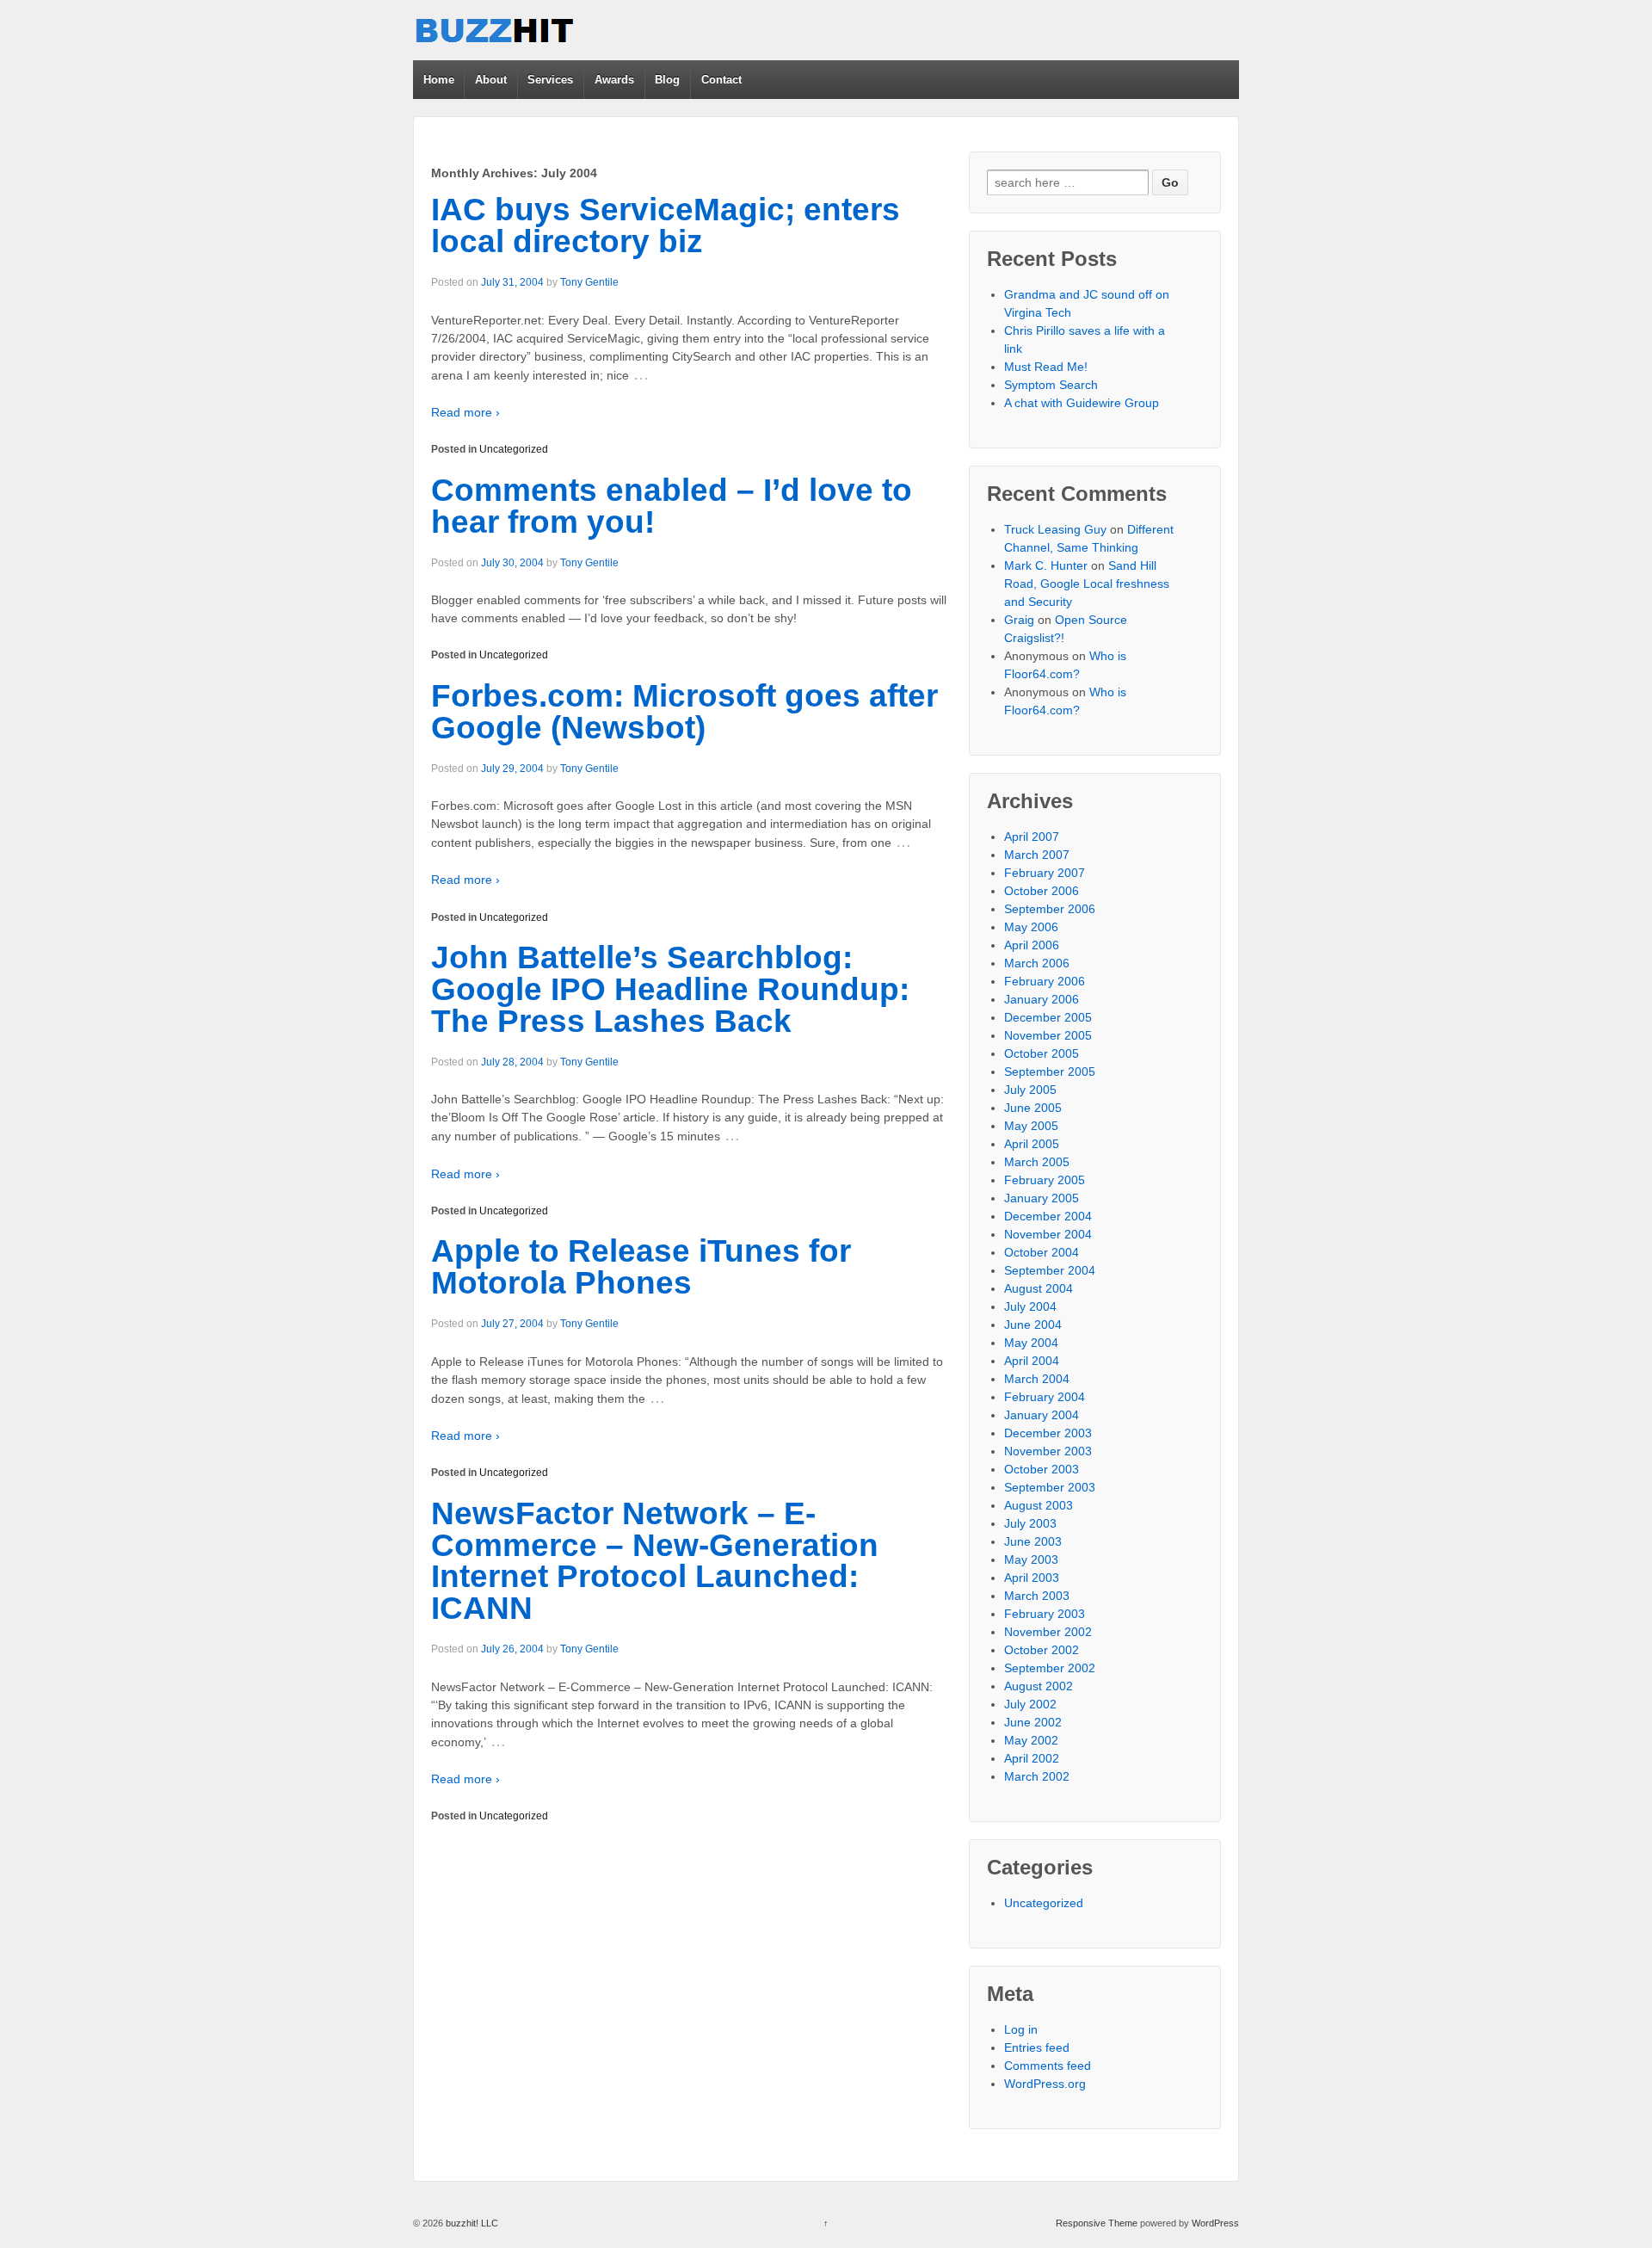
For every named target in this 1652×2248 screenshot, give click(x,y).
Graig (1019, 620)
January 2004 (1042, 1415)
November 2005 (1048, 1035)
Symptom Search (1051, 385)
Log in (1021, 2029)
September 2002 (1050, 1668)
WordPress (1215, 2223)
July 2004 (1030, 1306)
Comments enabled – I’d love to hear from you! (672, 506)
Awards (614, 80)
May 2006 (1031, 927)
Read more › (465, 412)
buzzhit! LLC (471, 2223)
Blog (667, 80)
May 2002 (1031, 1740)
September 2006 (1050, 909)
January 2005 (1042, 1198)
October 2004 (1042, 1252)
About (491, 80)
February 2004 (1045, 1397)
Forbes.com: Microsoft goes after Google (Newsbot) (684, 712)
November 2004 (1048, 1234)
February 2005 (1045, 1180)
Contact (721, 80)
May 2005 (1031, 1126)
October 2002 (1042, 1650)
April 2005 (1032, 1144)
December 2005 (1048, 1017)
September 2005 (1050, 1072)
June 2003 (1033, 1541)
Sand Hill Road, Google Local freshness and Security (1087, 584)
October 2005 (1042, 1053)
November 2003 (1048, 1451)
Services (550, 80)
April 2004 (1032, 1361)
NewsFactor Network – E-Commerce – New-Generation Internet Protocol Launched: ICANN (655, 1561)
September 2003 (1050, 1487)
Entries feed (1037, 2047)
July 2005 (1030, 1090)
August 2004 (1039, 1288)
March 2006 (1037, 963)
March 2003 (1037, 1596)
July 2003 (1030, 1523)
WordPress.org (1045, 2084)
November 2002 (1048, 1632)
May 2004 (1031, 1343)
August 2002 (1039, 1686)
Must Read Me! (1046, 367)
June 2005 (1033, 1108)
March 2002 (1037, 1776)
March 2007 (1037, 855)
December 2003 (1048, 1433)
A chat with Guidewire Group (1082, 403)
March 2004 (1037, 1379)
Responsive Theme (1097, 2223)
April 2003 (1032, 1578)
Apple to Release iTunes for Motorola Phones (641, 1267)
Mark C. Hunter (1046, 565)
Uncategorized (514, 449)
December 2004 (1048, 1216)
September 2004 (1050, 1270)
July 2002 (1030, 1704)
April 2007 (1032, 837)
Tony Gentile (589, 282)
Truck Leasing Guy (1055, 529)
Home (439, 80)
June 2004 (1033, 1325)
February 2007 (1045, 873)
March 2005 (1037, 1162)
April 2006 (1032, 945)
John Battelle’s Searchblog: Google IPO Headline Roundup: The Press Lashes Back (670, 989)
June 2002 (1033, 1722)
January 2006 (1042, 999)
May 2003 (1031, 1559)
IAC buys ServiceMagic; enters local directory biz (666, 225)
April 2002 (1032, 1758)
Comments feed (1048, 2066)
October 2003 (1042, 1469)
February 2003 (1045, 1614)
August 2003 (1039, 1505)
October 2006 (1042, 891)
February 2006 (1045, 981)
